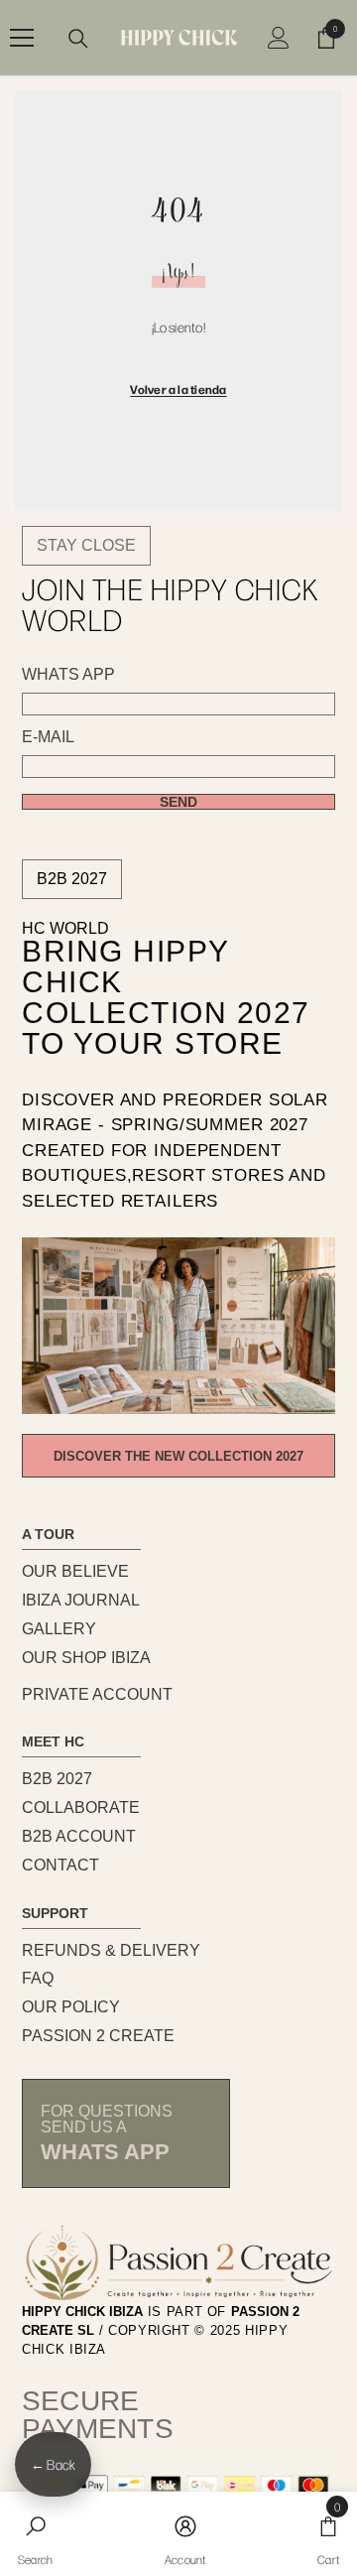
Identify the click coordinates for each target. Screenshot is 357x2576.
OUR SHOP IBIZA (86, 1658)
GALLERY (59, 1629)
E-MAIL (48, 737)
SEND (178, 802)
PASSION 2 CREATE (98, 2036)
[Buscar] (78, 39)
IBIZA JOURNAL (81, 1600)
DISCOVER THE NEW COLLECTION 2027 (178, 1456)
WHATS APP (68, 675)
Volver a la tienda (178, 389)
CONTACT (60, 1865)
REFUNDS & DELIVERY (111, 1950)
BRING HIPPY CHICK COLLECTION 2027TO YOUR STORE (166, 998)
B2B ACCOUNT (79, 1836)
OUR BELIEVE (75, 1571)
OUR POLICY (71, 2007)
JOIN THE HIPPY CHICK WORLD (170, 604)
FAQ (38, 1978)
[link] (35, 2534)
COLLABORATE (81, 1807)
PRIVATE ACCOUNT (97, 1694)
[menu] (22, 38)
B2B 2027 (72, 879)
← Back (53, 2464)
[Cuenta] (279, 38)
